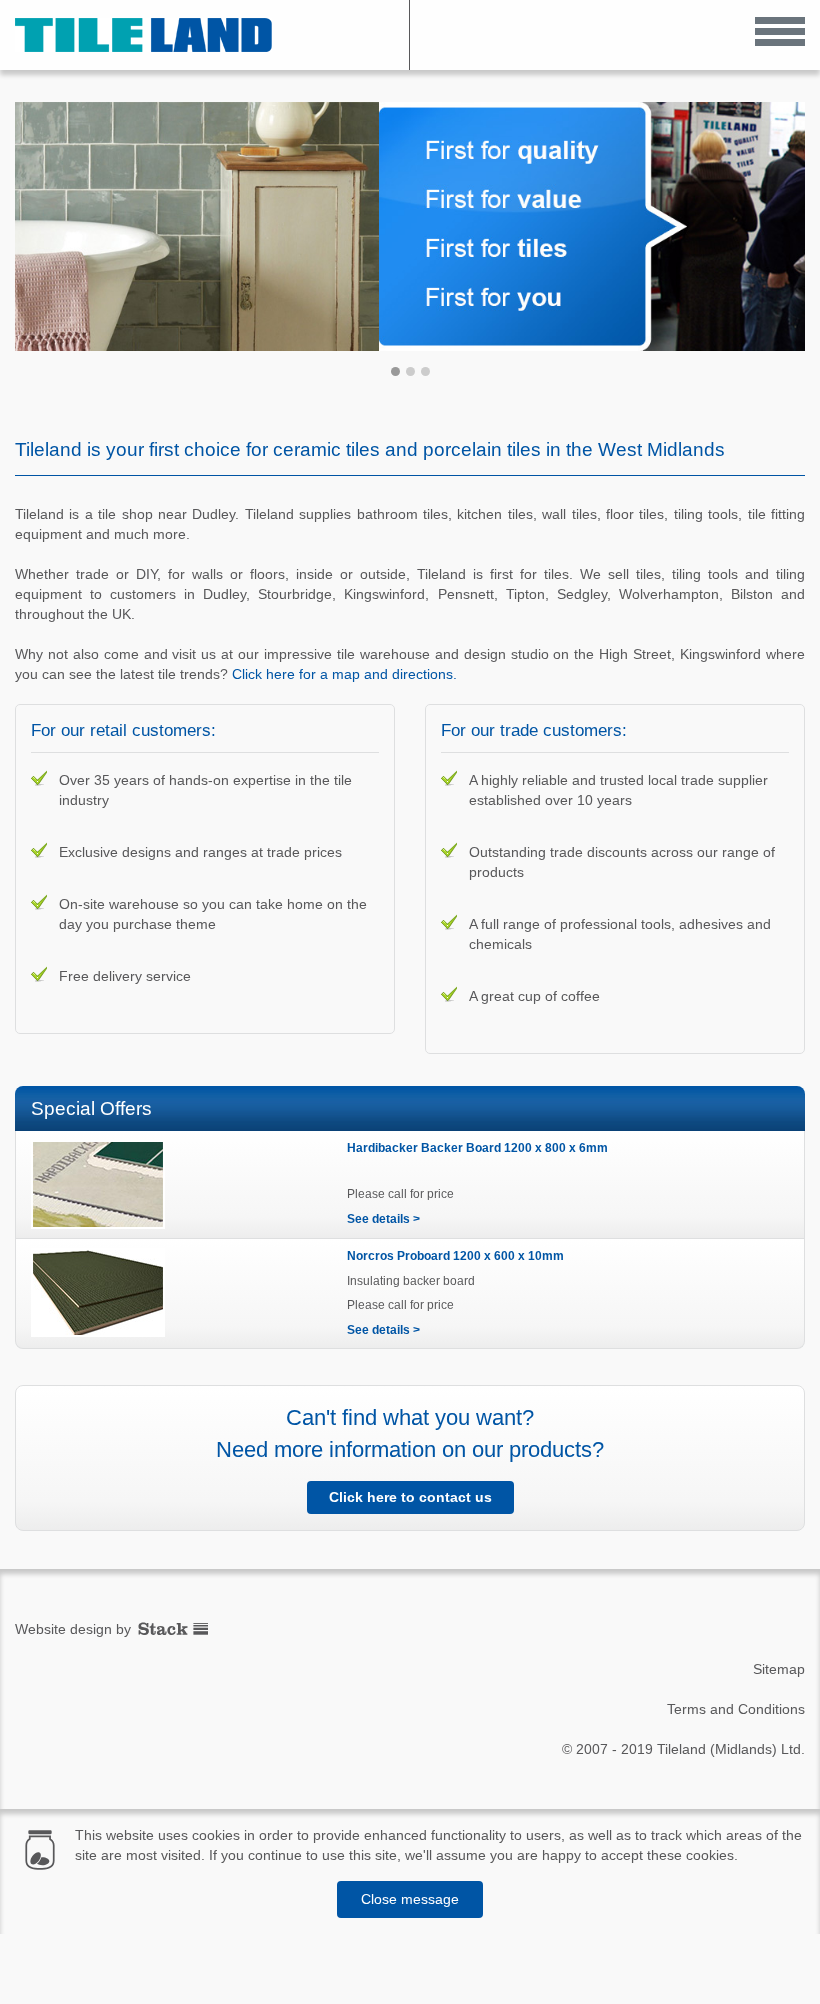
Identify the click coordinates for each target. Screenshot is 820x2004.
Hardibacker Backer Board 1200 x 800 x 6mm (477, 1148)
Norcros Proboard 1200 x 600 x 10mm (455, 1256)
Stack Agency (173, 1629)
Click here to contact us (410, 1497)
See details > (383, 1219)
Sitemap (779, 1669)
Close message (410, 1899)
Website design (63, 1629)
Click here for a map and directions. (344, 674)
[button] (780, 31)
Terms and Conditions (736, 1709)
